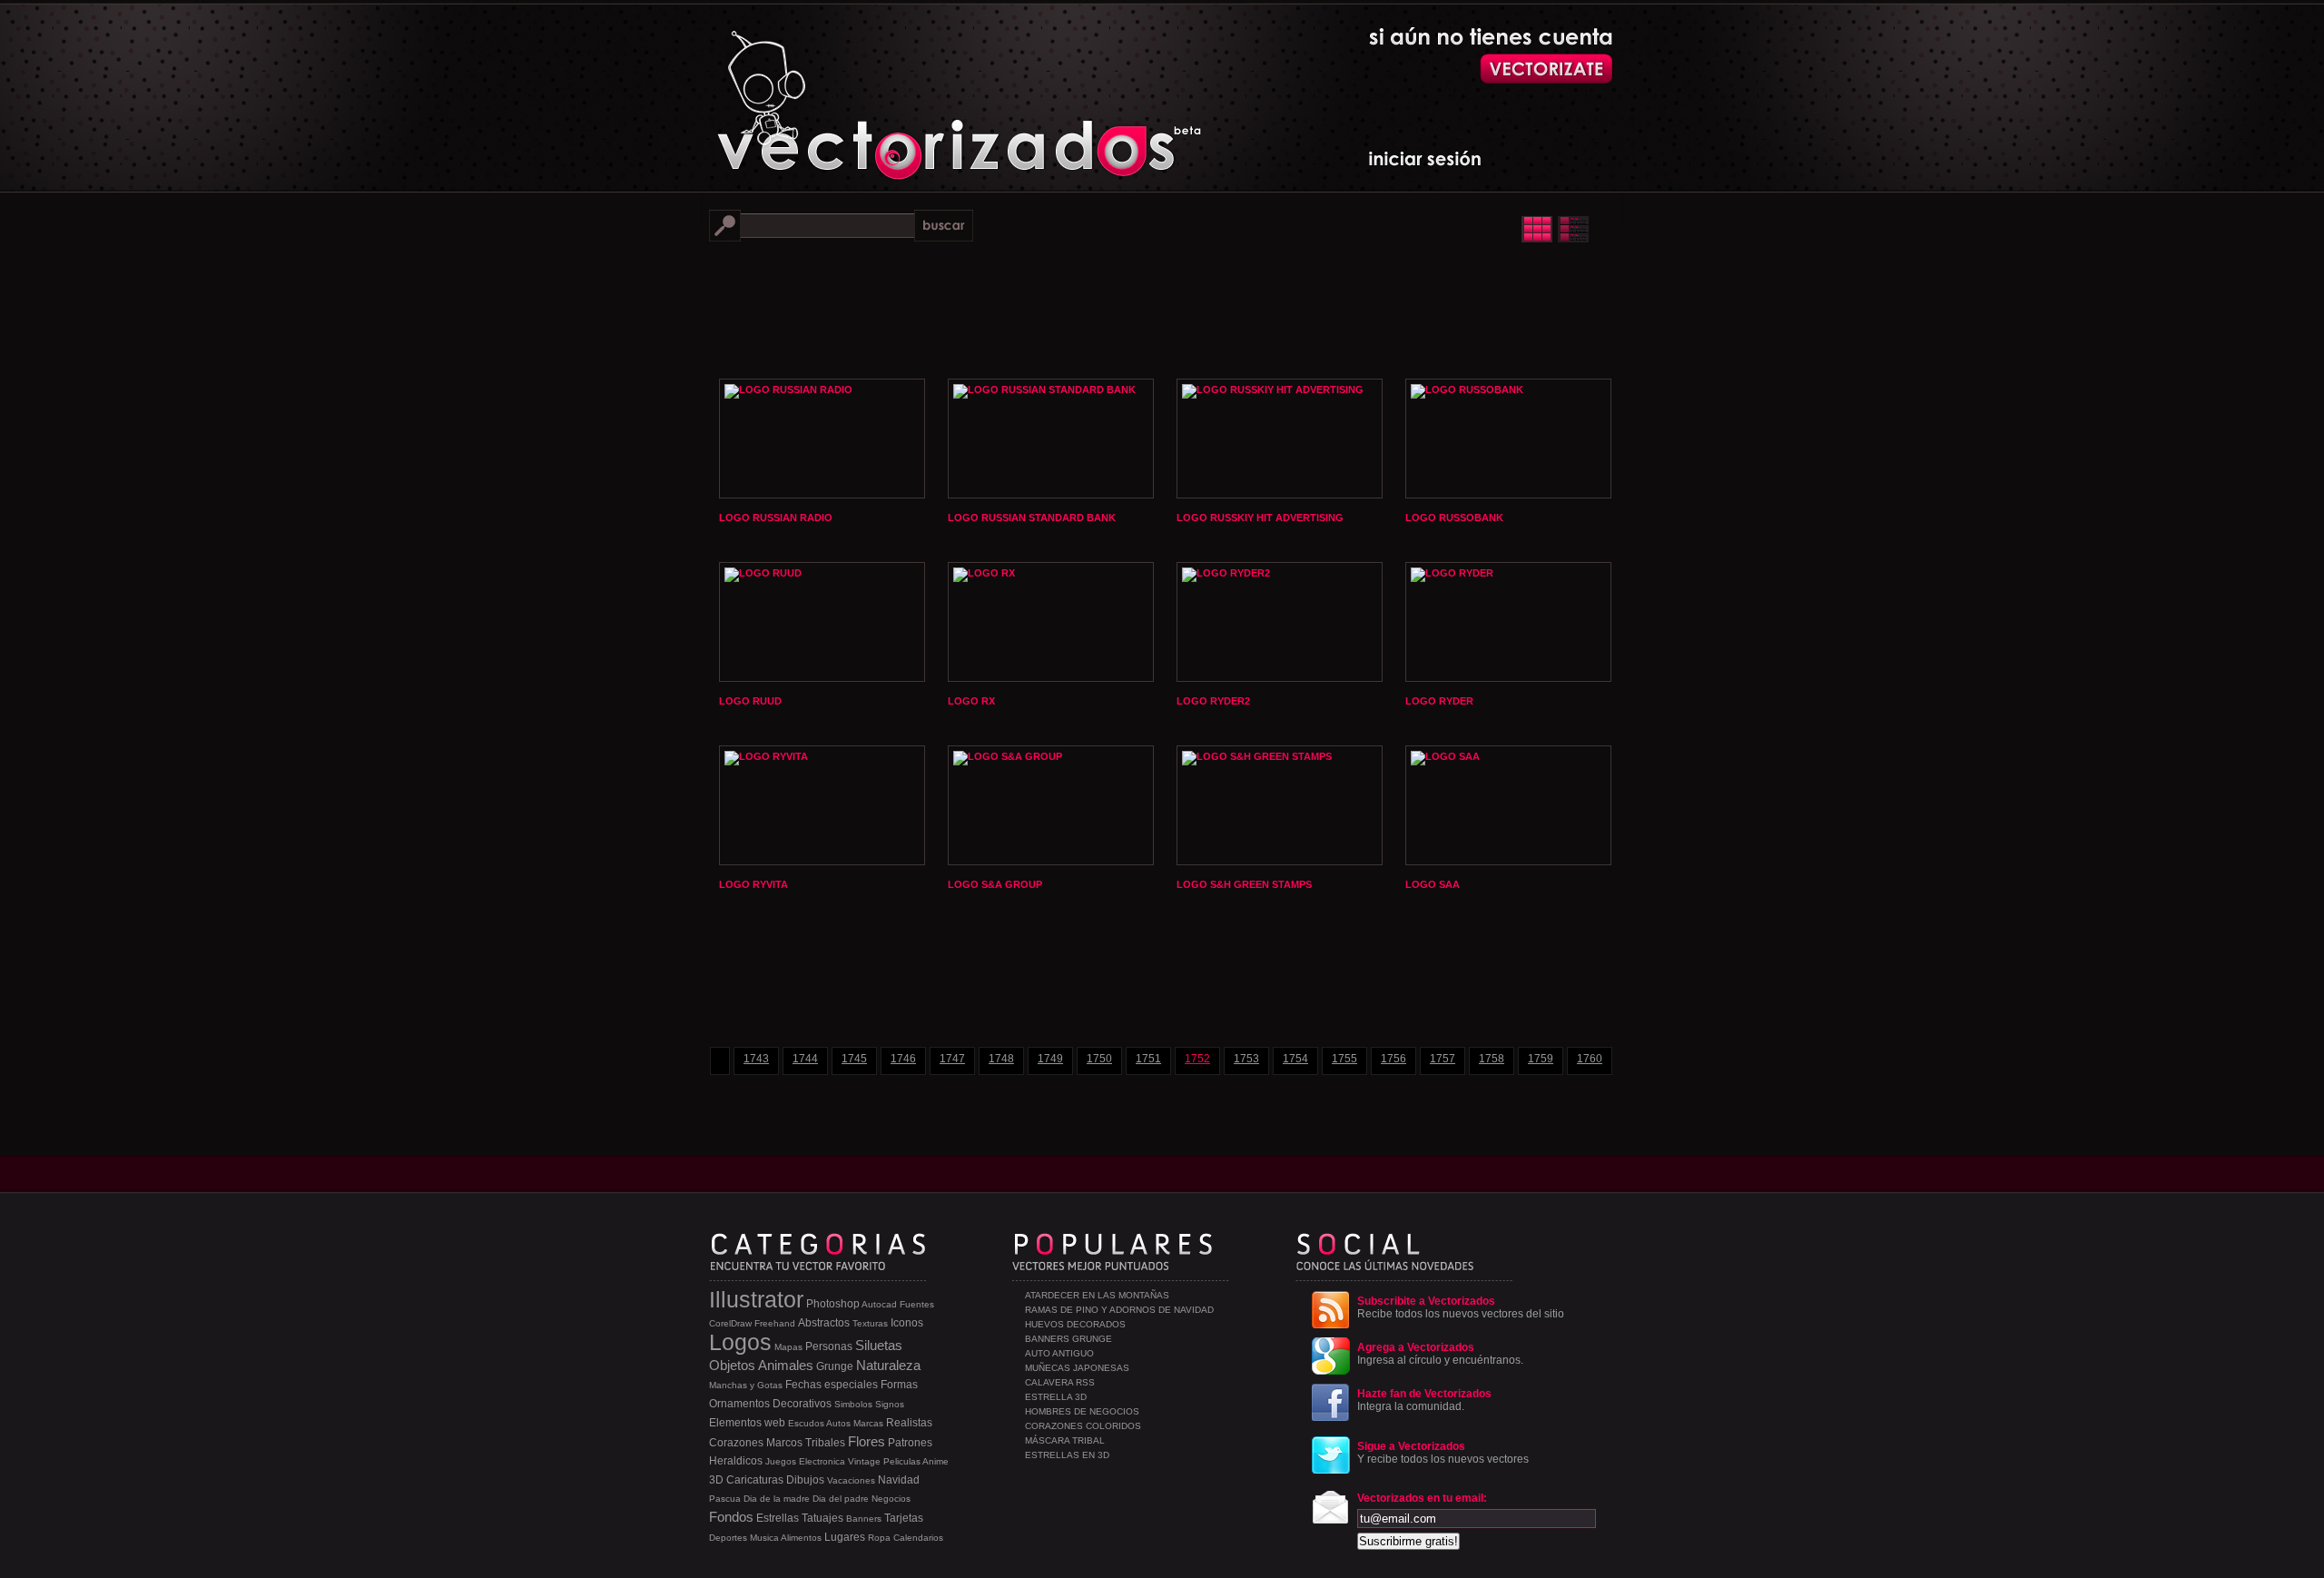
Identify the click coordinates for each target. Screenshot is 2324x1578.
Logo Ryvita (753, 884)
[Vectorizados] (876, 92)
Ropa (879, 1538)
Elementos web (747, 1423)
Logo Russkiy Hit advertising (1260, 518)
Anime (936, 1461)
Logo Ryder (1439, 701)
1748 (1001, 1059)
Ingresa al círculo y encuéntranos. (1440, 1354)
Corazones (736, 1443)
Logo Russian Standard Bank (1032, 518)
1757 (1443, 1059)
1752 (1197, 1059)
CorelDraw (730, 1323)
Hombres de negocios (1082, 1411)
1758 (1492, 1059)
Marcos (784, 1443)
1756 (1393, 1059)
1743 (756, 1059)
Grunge (835, 1366)
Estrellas (778, 1518)
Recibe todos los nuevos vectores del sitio (1461, 1307)
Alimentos (801, 1538)
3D (716, 1480)
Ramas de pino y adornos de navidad (1119, 1310)
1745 (854, 1059)
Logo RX (971, 701)
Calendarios (918, 1538)
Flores (867, 1441)
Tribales (825, 1443)
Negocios (891, 1499)
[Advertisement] (1162, 309)
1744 (805, 1059)
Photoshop (833, 1304)
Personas (829, 1346)
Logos (740, 1342)
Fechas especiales (832, 1385)
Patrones (910, 1443)
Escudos (806, 1423)
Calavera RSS (1060, 1382)
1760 (1590, 1059)
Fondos (731, 1517)
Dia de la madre (777, 1499)
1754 (1295, 1059)
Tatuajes (822, 1518)
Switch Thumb (1555, 229)
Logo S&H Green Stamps (1244, 884)
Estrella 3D (1056, 1397)
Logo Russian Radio (776, 518)
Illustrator (756, 1299)
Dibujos (805, 1480)
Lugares (845, 1537)
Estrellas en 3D (1067, 1455)
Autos (838, 1423)
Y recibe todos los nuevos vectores (1443, 1453)
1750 (1099, 1059)
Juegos (781, 1461)
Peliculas (902, 1461)
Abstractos (824, 1323)
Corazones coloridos (1083, 1426)
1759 (1541, 1059)
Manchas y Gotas (746, 1385)
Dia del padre (841, 1499)
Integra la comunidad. (1424, 1400)
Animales (786, 1365)
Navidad (899, 1480)
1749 (1050, 1059)
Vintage (864, 1461)
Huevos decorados (1075, 1324)
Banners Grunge (1068, 1339)
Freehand (775, 1323)
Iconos (907, 1323)
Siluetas (879, 1345)
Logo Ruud (750, 701)
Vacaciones (851, 1480)
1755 (1344, 1059)
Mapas (788, 1347)
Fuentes (917, 1304)
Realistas (909, 1423)
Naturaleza (888, 1365)
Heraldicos (736, 1461)
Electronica (822, 1461)
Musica (764, 1538)
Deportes (728, 1538)
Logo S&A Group (995, 884)
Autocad (879, 1304)
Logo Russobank (1454, 518)
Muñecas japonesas (1077, 1368)
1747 (952, 1059)
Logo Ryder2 (1213, 701)
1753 (1246, 1059)
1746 (903, 1059)
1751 (1148, 1059)
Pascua (725, 1499)
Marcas (868, 1423)
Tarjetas (904, 1518)
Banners (864, 1519)
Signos (890, 1404)
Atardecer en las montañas (1097, 1295)
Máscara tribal (1065, 1440)
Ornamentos (739, 1404)
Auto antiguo (1059, 1353)
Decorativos (802, 1404)
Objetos (732, 1365)
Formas (899, 1385)
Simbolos (853, 1404)
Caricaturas (755, 1480)
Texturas (870, 1323)
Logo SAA (1433, 884)
